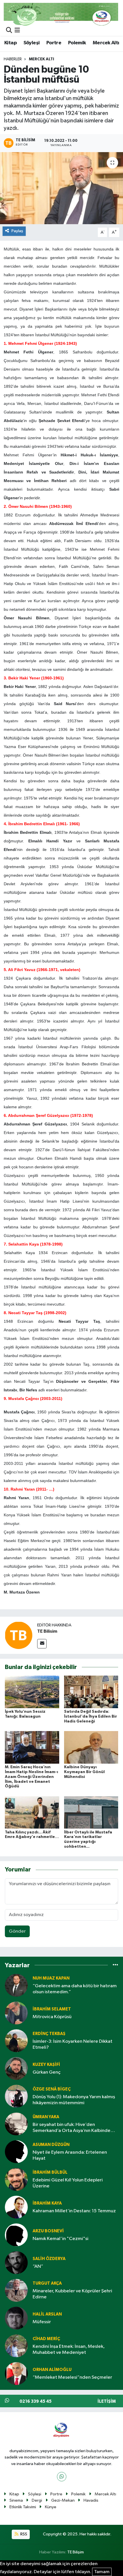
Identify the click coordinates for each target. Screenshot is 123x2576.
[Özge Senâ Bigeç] (16, 2096)
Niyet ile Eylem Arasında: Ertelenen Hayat (70, 2155)
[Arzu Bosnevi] (16, 2235)
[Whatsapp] (62, 2477)
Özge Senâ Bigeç (52, 2089)
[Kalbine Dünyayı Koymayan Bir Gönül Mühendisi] (91, 1747)
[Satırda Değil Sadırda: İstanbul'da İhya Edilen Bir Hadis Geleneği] (91, 1692)
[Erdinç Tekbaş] (16, 2041)
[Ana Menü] (17, 31)
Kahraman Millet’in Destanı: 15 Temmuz (74, 2211)
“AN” (38, 2266)
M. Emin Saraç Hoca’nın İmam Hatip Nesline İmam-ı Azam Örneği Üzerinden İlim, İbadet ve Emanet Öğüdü (31, 1777)
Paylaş (17, 231)
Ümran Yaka (46, 2117)
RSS (23, 2534)
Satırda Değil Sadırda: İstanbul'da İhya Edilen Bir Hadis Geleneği (91, 1716)
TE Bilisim (47, 1631)
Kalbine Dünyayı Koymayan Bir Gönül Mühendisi (84, 1772)
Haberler (13, 59)
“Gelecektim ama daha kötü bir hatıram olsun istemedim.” (75, 1989)
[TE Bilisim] (19, 1635)
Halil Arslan (47, 2314)
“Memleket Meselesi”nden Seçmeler (72, 2377)
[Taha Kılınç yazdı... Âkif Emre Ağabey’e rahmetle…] (32, 1812)
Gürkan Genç (47, 2072)
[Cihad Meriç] (16, 2346)
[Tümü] (115, 1965)
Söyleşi (32, 43)
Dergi (37, 2500)
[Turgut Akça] (16, 2290)
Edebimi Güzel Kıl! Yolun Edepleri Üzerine (68, 2183)
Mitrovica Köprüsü (52, 2017)
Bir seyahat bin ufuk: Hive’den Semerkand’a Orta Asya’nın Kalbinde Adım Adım (72, 2128)
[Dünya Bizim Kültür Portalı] (61, 14)
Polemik (77, 43)
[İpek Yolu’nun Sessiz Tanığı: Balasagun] (32, 1692)
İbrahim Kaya (47, 2203)
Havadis (91, 2500)
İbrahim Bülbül (50, 2172)
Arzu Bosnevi (48, 2231)
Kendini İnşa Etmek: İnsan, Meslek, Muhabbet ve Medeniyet (69, 2350)
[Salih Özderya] (16, 2262)
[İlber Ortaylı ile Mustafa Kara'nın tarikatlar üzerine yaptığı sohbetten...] (91, 1812)
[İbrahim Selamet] (16, 2013)
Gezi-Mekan (63, 2500)
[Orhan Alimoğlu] (16, 2373)
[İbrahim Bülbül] (16, 2179)
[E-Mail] (42, 1644)
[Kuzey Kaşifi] (16, 2068)
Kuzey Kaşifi (46, 2065)
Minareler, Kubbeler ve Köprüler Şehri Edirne (72, 2294)
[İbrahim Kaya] (16, 2207)
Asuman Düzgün (51, 2145)
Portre (54, 43)
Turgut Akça (47, 2283)
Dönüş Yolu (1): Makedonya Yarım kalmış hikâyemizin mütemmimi (74, 2100)
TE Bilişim (76, 2552)
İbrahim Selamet (52, 2009)
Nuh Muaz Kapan (51, 1978)
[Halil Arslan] (16, 2318)
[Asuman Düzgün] (16, 2152)
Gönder (17, 1931)
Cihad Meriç (46, 2339)
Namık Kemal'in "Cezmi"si (60, 2239)
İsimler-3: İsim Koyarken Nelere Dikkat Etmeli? (73, 2044)
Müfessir (42, 2322)
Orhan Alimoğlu (52, 2370)
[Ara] (9, 31)
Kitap (10, 43)
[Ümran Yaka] (16, 2124)
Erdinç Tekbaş (49, 2034)
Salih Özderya (49, 2259)
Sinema (16, 2500)
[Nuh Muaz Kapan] (16, 1985)
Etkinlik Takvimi (23, 2507)
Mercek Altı (106, 43)
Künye (51, 2507)
